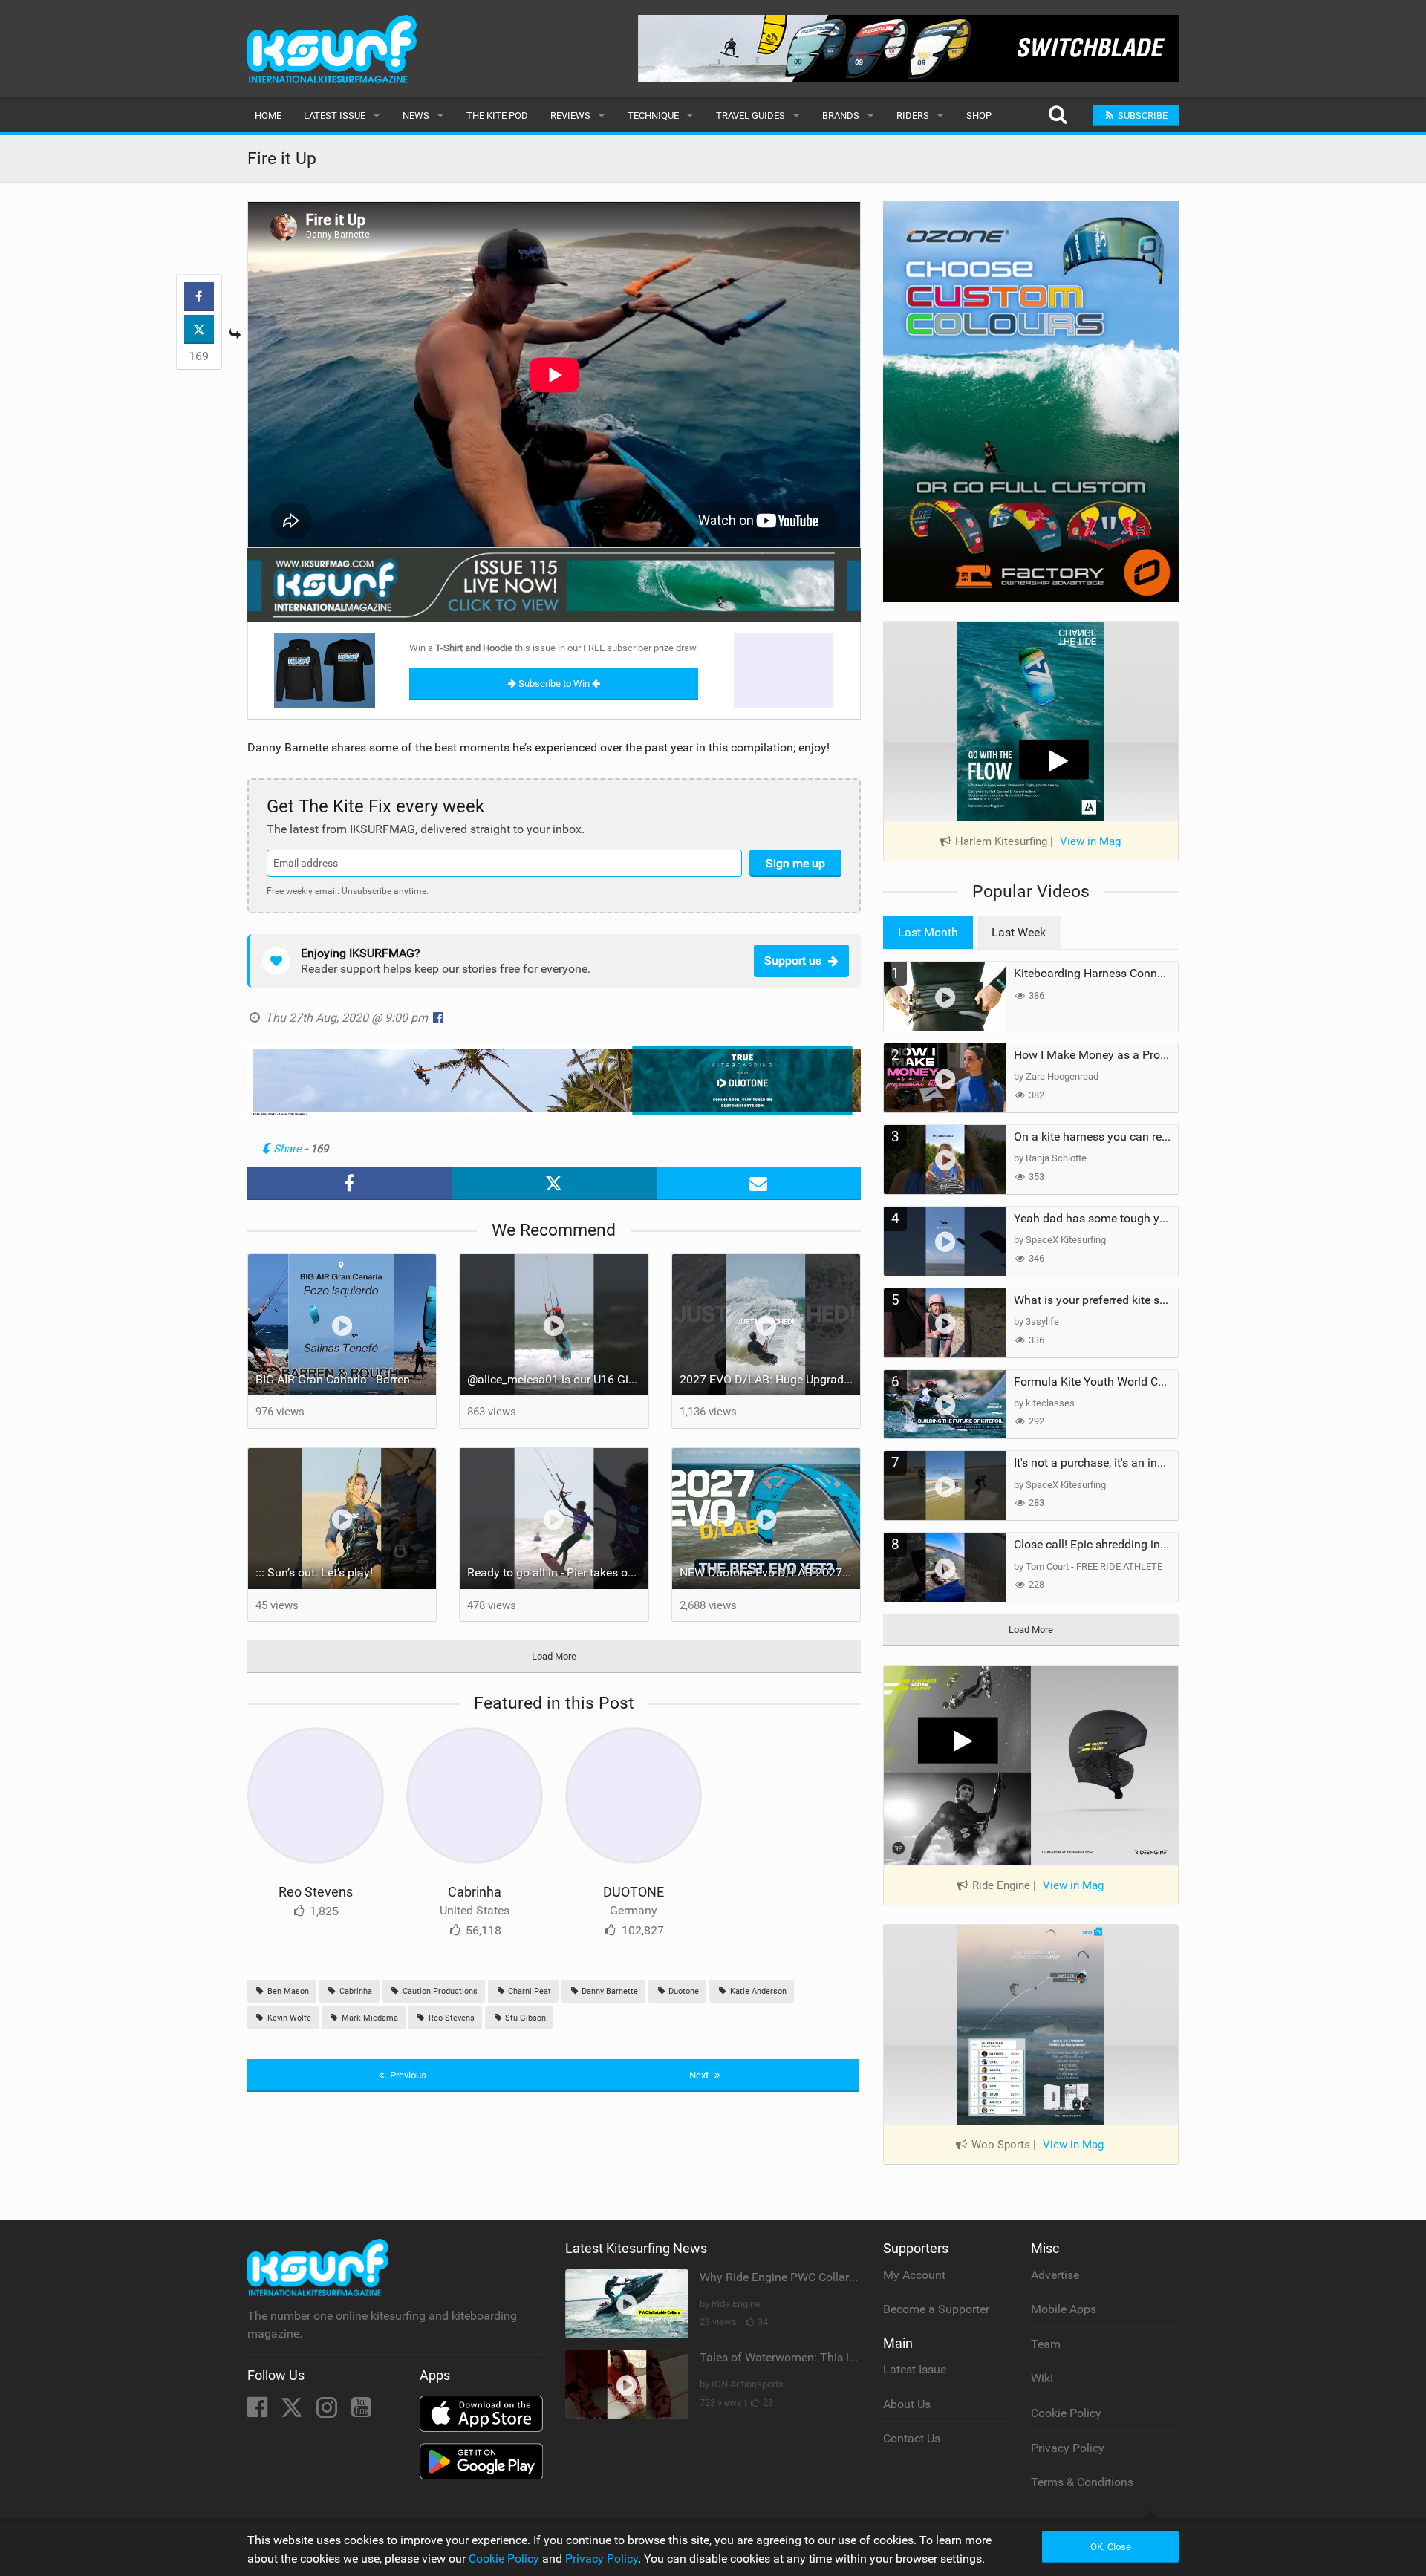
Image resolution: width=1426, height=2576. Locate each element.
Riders (913, 115)
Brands (841, 115)
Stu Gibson (524, 2018)
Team (1046, 2344)
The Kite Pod (497, 115)
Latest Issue (335, 115)
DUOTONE (634, 1892)
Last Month (928, 932)
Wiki (1042, 2378)
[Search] (1057, 115)
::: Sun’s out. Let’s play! (314, 1572)
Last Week (1019, 932)
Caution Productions (439, 1991)
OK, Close (1111, 2547)
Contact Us (912, 2438)
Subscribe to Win (554, 684)
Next (700, 2075)
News (416, 115)
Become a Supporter (936, 2309)
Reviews (570, 115)
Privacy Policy (1068, 2448)
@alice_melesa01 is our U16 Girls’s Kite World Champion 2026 (558, 1379)
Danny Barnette (609, 1991)
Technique (653, 115)
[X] (293, 2412)
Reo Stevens (316, 1892)
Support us (793, 961)
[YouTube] (361, 2412)
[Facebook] (259, 2412)
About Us (907, 2404)
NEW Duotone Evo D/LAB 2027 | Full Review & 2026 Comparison (770, 1572)
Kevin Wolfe (288, 2018)
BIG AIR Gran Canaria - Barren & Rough (346, 1379)
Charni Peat (528, 1991)
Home (268, 115)
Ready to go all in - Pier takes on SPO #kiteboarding (558, 1572)
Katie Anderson (757, 1991)
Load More (554, 1656)
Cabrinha (475, 1892)
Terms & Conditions (1082, 2482)
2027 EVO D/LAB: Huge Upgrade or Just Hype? (770, 1379)
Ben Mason (287, 1991)
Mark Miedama (369, 2018)
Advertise (1055, 2275)
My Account (914, 2275)
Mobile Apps (1064, 2309)
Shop (979, 115)
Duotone (683, 1991)
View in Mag (1090, 841)
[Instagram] (328, 2412)
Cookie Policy (1066, 2413)
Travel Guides (751, 115)
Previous (407, 2075)
